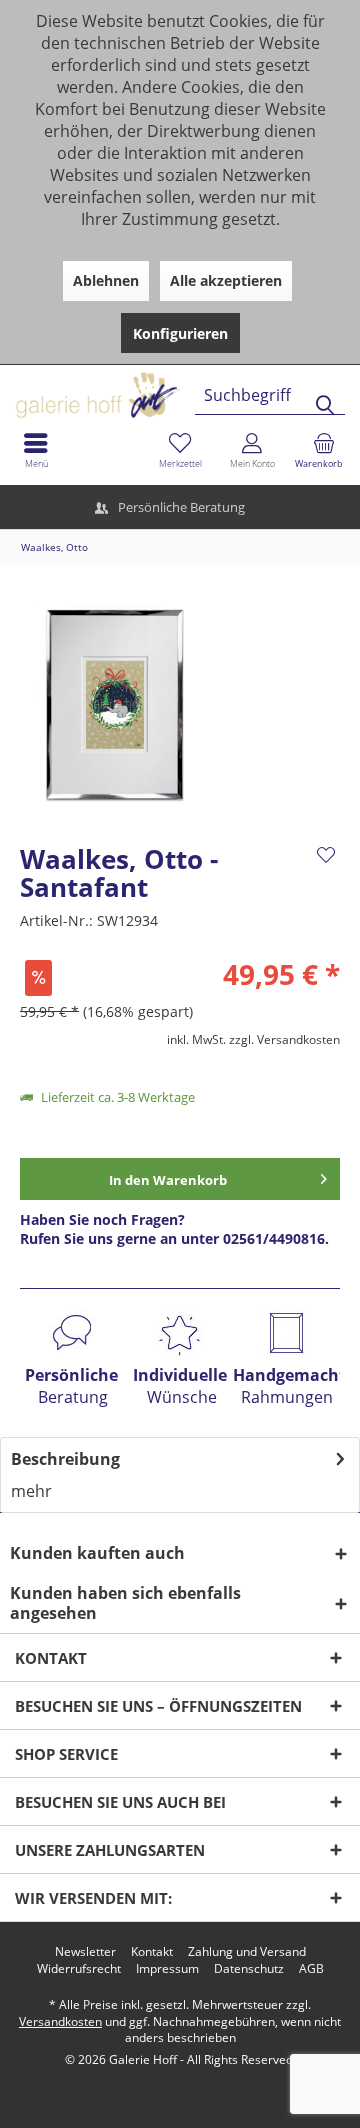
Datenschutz (249, 1969)
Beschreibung (65, 1459)
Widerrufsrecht (79, 1969)
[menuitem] (324, 450)
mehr (31, 1491)
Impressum (167, 1969)
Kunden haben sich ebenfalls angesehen (125, 1603)
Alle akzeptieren (226, 280)
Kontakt (152, 1952)
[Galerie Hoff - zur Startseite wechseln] (175, 387)
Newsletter (85, 1952)
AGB (311, 1969)
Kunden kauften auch (97, 1553)
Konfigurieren (180, 333)
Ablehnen (106, 280)
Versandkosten (60, 2021)
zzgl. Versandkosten (284, 1039)
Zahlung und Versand (247, 1952)
